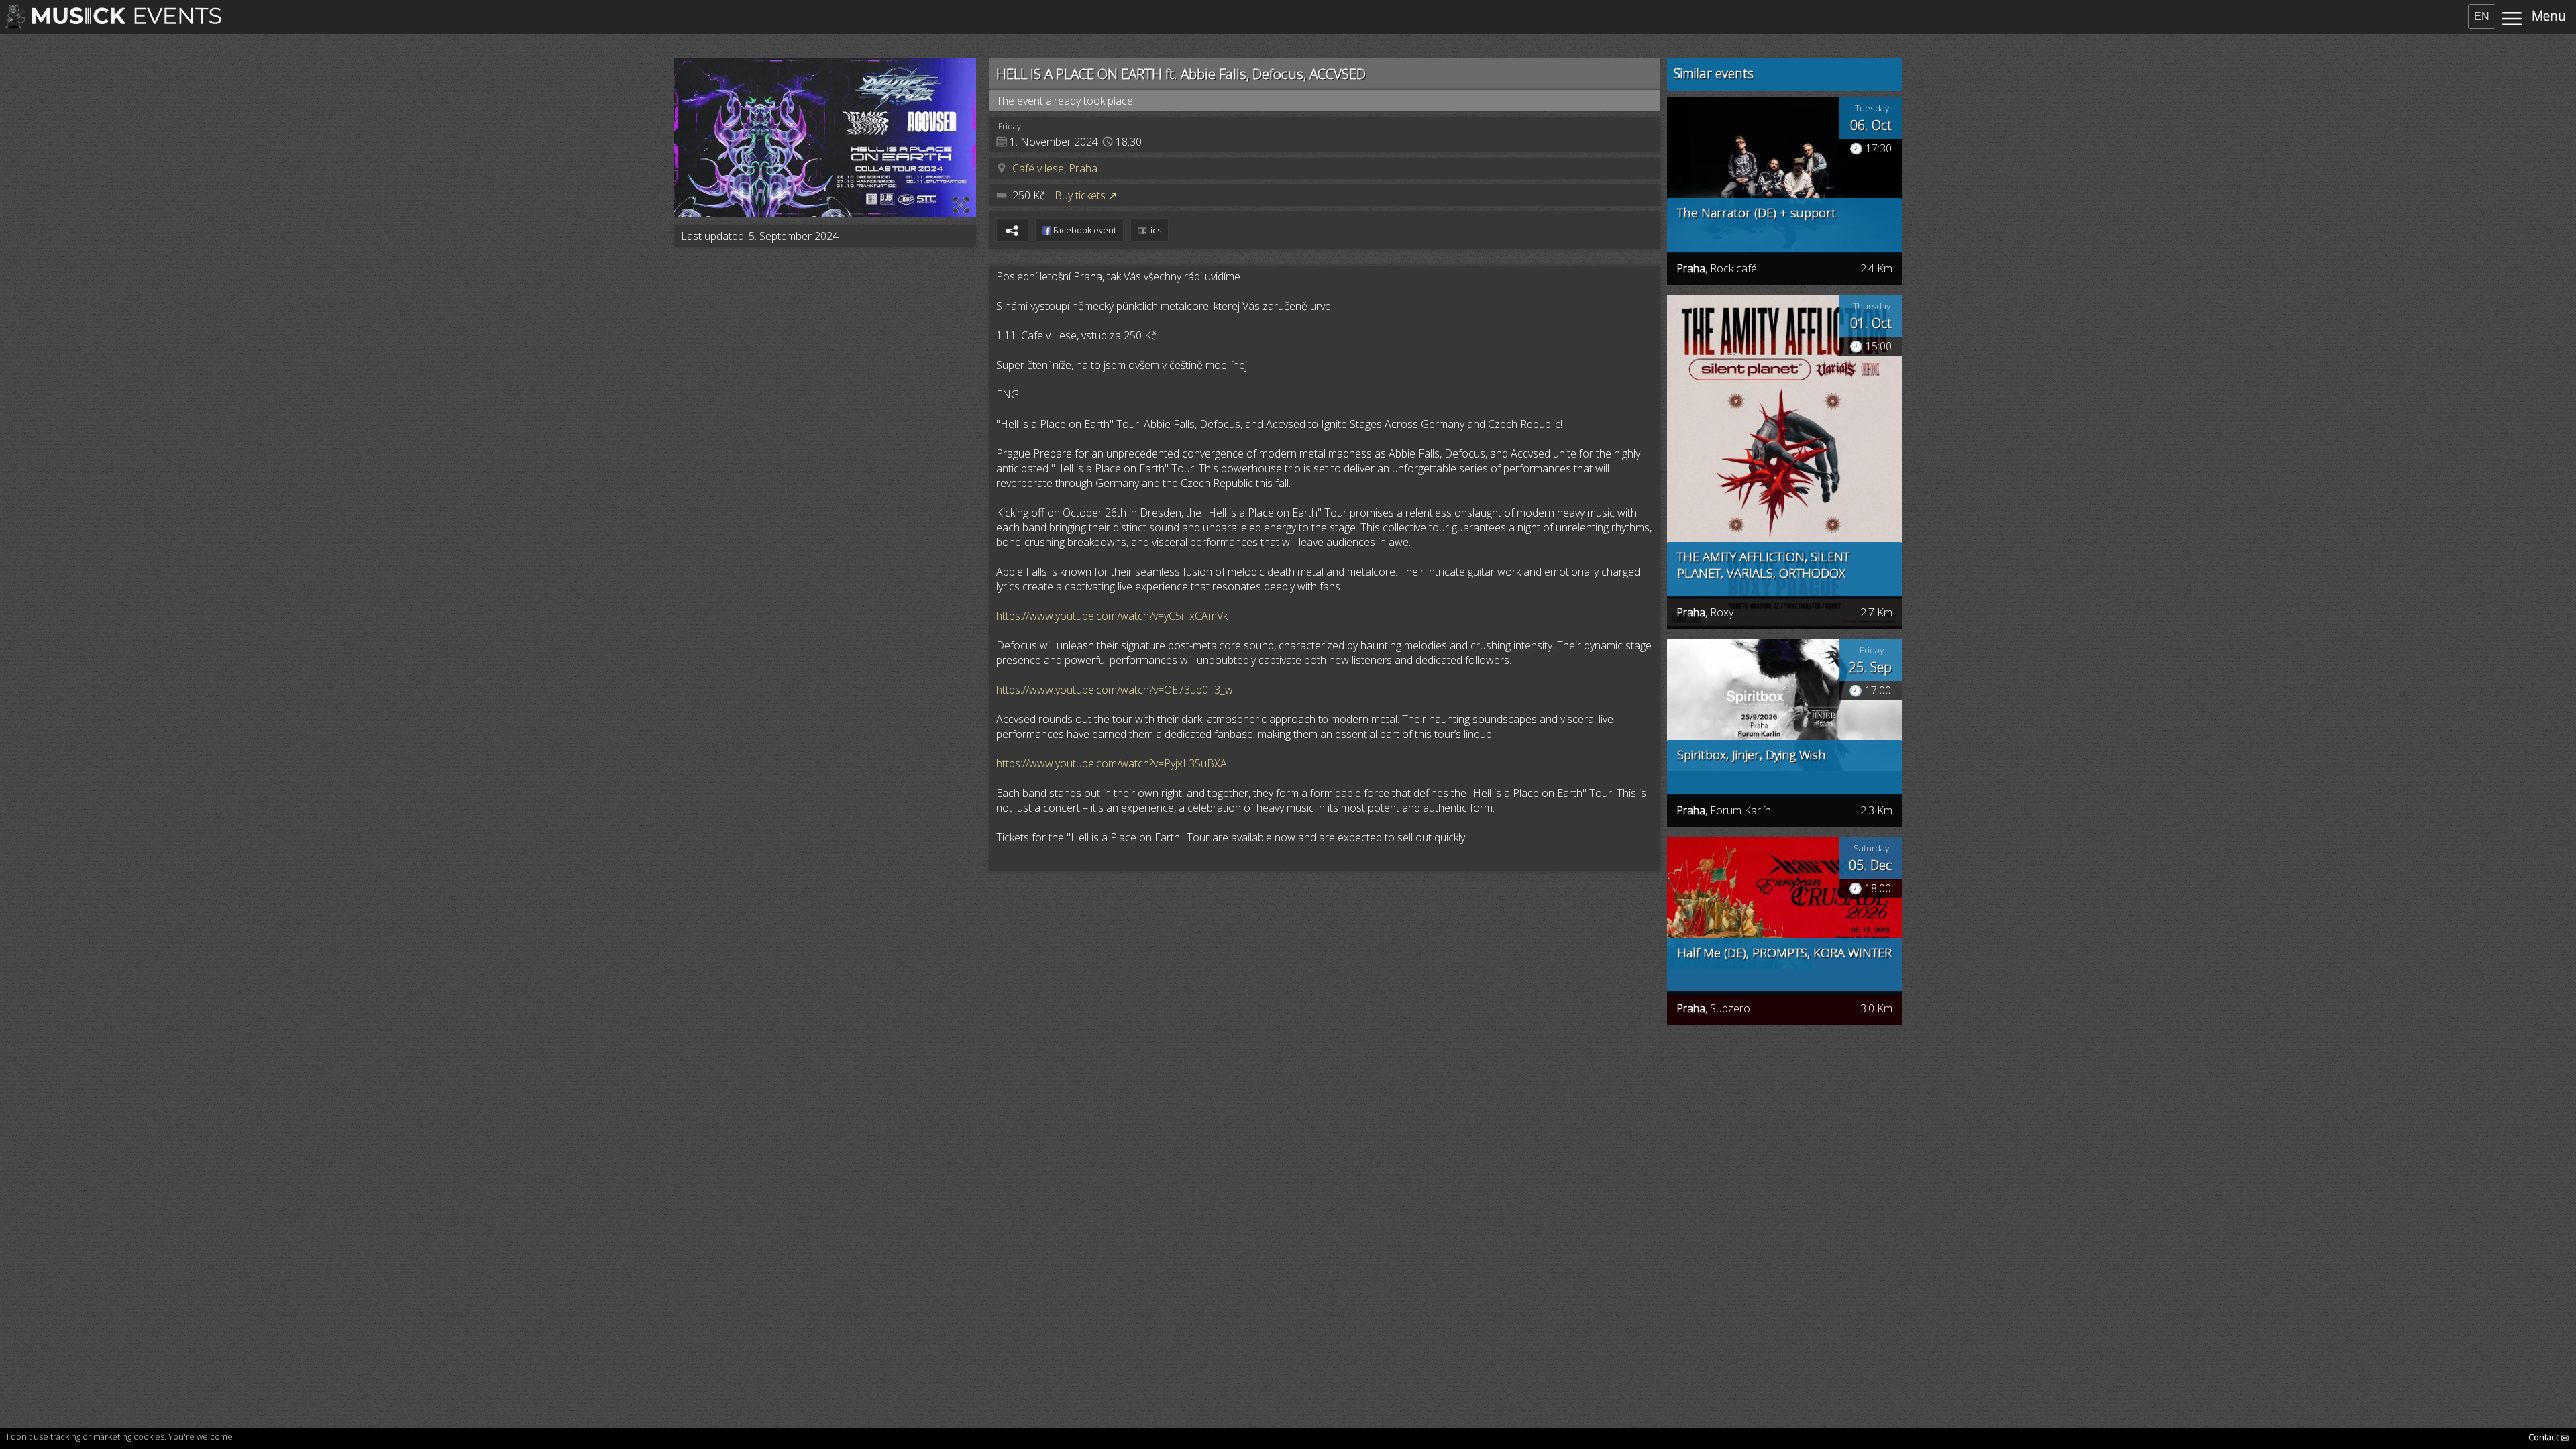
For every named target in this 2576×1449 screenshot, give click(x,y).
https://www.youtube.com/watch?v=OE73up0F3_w (1115, 690)
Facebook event (1084, 230)
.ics (1154, 230)
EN (2482, 16)
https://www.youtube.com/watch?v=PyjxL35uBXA (1112, 763)
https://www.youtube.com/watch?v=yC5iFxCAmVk (1112, 616)
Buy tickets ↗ (1086, 195)
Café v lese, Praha (1055, 168)
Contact (2549, 1437)
